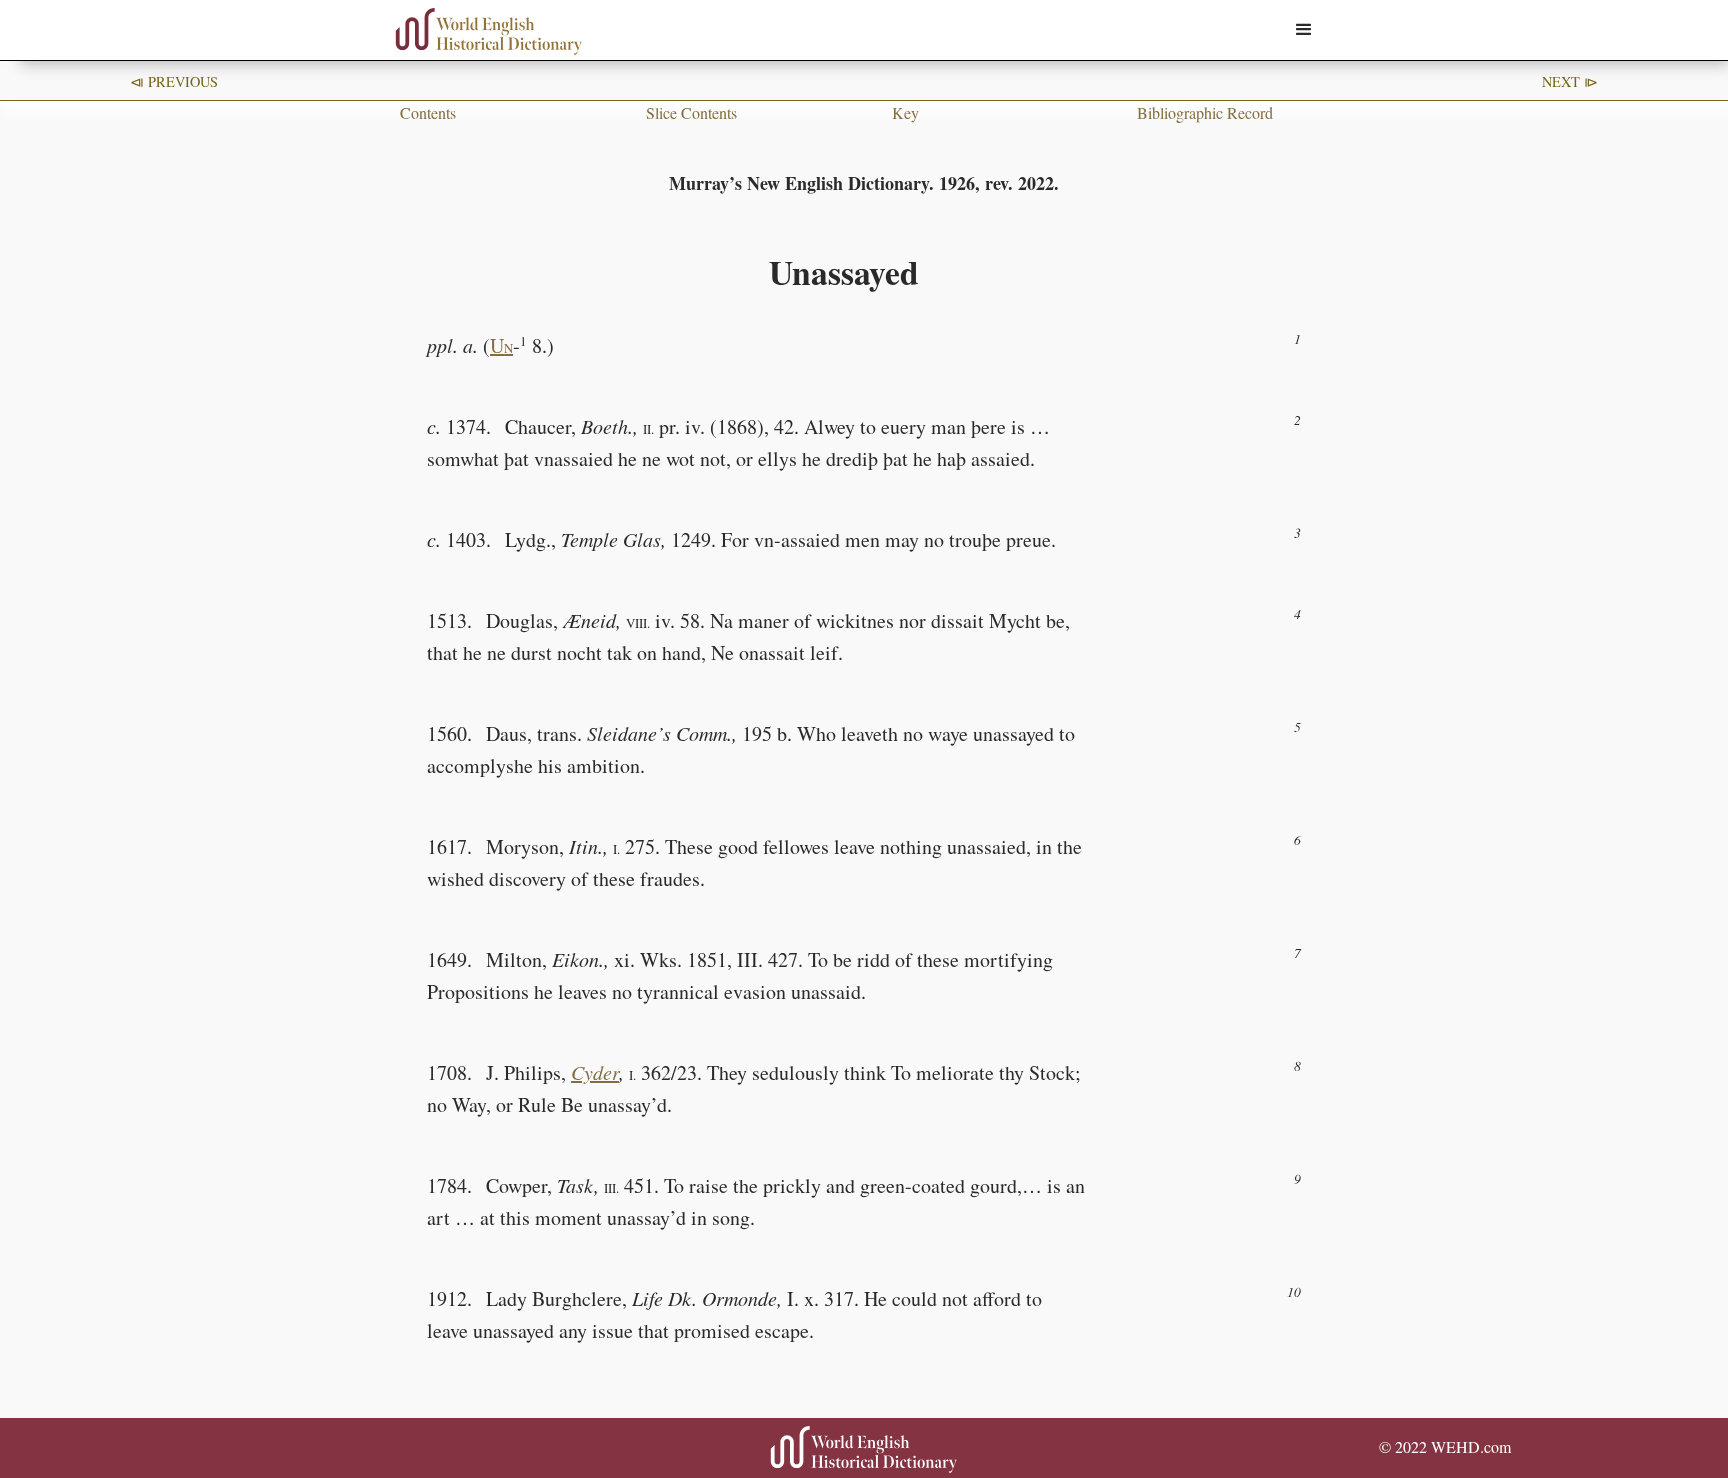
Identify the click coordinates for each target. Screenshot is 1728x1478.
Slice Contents (691, 112)
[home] (489, 31)
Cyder (595, 1072)
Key (905, 112)
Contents (428, 112)
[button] (1304, 30)
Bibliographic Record (1205, 112)
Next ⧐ (1570, 81)
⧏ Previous (174, 81)
